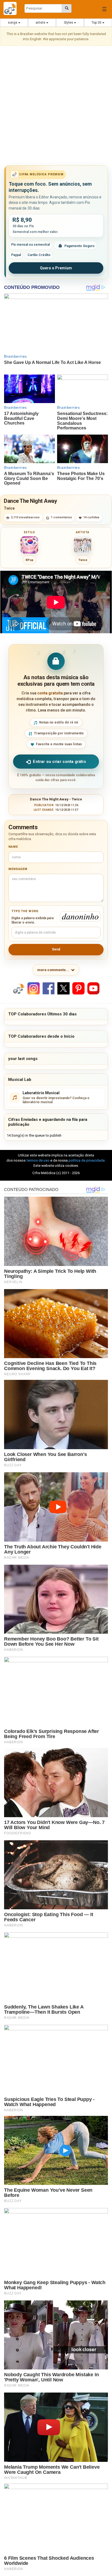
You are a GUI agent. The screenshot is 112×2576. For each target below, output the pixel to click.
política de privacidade (87, 1160)
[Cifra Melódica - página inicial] (12, 8)
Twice (9, 508)
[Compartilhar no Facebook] (49, 988)
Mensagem (18, 869)
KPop (29, 560)
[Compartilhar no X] (63, 988)
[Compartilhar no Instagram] (34, 988)
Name (13, 847)
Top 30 (97, 23)
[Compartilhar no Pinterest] (78, 988)
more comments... (53, 970)
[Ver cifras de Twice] (83, 545)
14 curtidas (91, 517)
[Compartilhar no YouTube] (93, 988)
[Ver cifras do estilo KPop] (29, 545)
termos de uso (38, 1160)
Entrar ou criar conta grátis (59, 762)
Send (56, 949)
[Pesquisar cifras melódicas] (67, 8)
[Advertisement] (56, 107)
